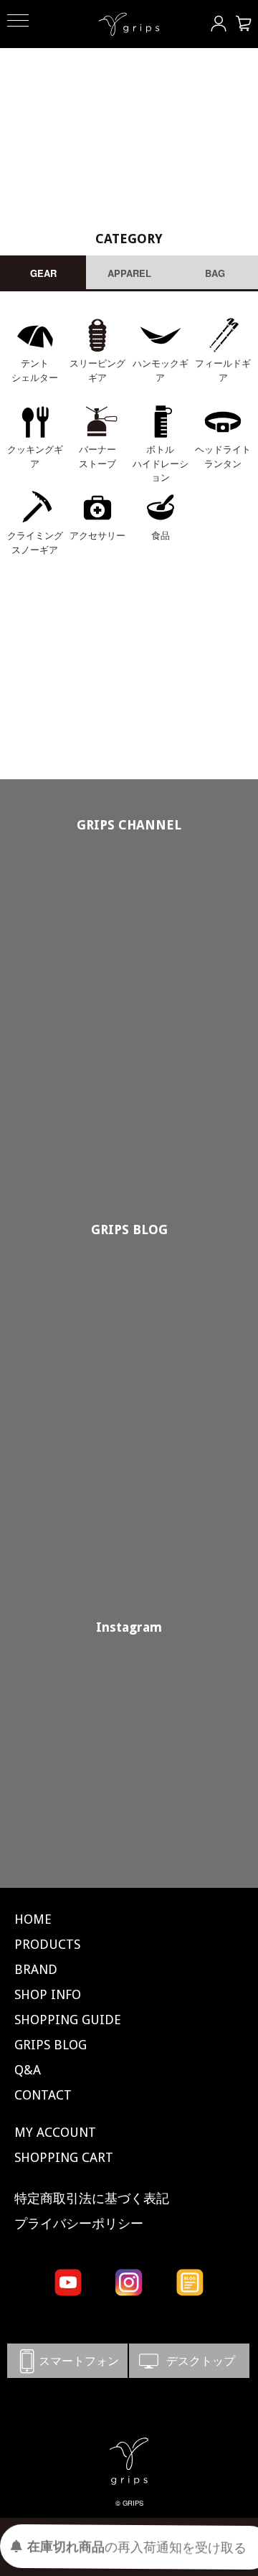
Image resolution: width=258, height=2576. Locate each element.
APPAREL (129, 273)
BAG (215, 273)
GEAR (43, 273)
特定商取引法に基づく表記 (92, 2198)
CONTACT (43, 2095)
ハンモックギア (161, 370)
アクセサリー (97, 535)
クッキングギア (35, 456)
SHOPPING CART (64, 2157)
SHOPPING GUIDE (68, 2020)
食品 (161, 535)
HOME (33, 1919)
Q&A (28, 2070)
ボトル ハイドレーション (161, 463)
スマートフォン (67, 2360)
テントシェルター (35, 370)
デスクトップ (189, 2360)
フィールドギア (223, 370)
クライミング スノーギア (35, 542)
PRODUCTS (47, 1944)
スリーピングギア (97, 370)
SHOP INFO (48, 1994)
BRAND (36, 1969)
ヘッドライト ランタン (223, 456)
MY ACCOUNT (55, 2132)
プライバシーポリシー (79, 2223)
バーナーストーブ (97, 456)
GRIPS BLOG (129, 1230)
